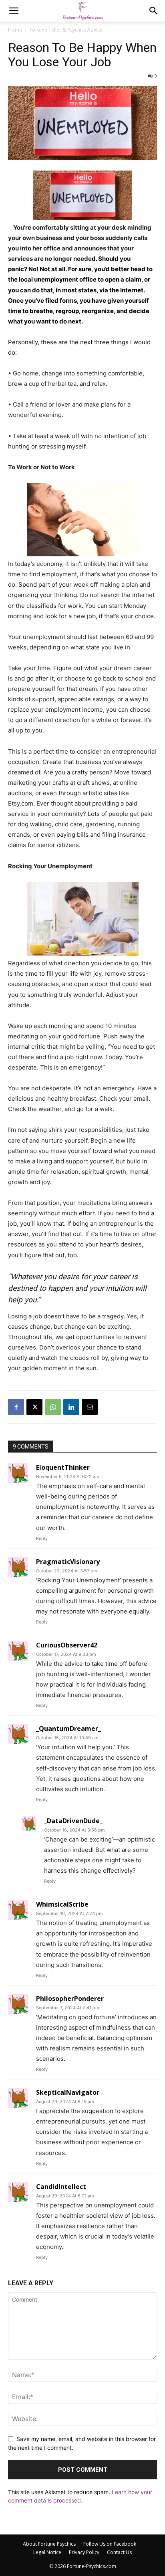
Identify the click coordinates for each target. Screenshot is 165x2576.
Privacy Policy (84, 2552)
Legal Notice (47, 2552)
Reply (42, 1538)
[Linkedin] (71, 1407)
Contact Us (119, 2552)
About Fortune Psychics (49, 2544)
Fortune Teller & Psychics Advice (66, 30)
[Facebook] (16, 1407)
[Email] (90, 1407)
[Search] (154, 11)
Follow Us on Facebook (110, 2544)
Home (15, 30)
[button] (14, 11)
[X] (34, 1407)
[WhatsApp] (53, 1407)
